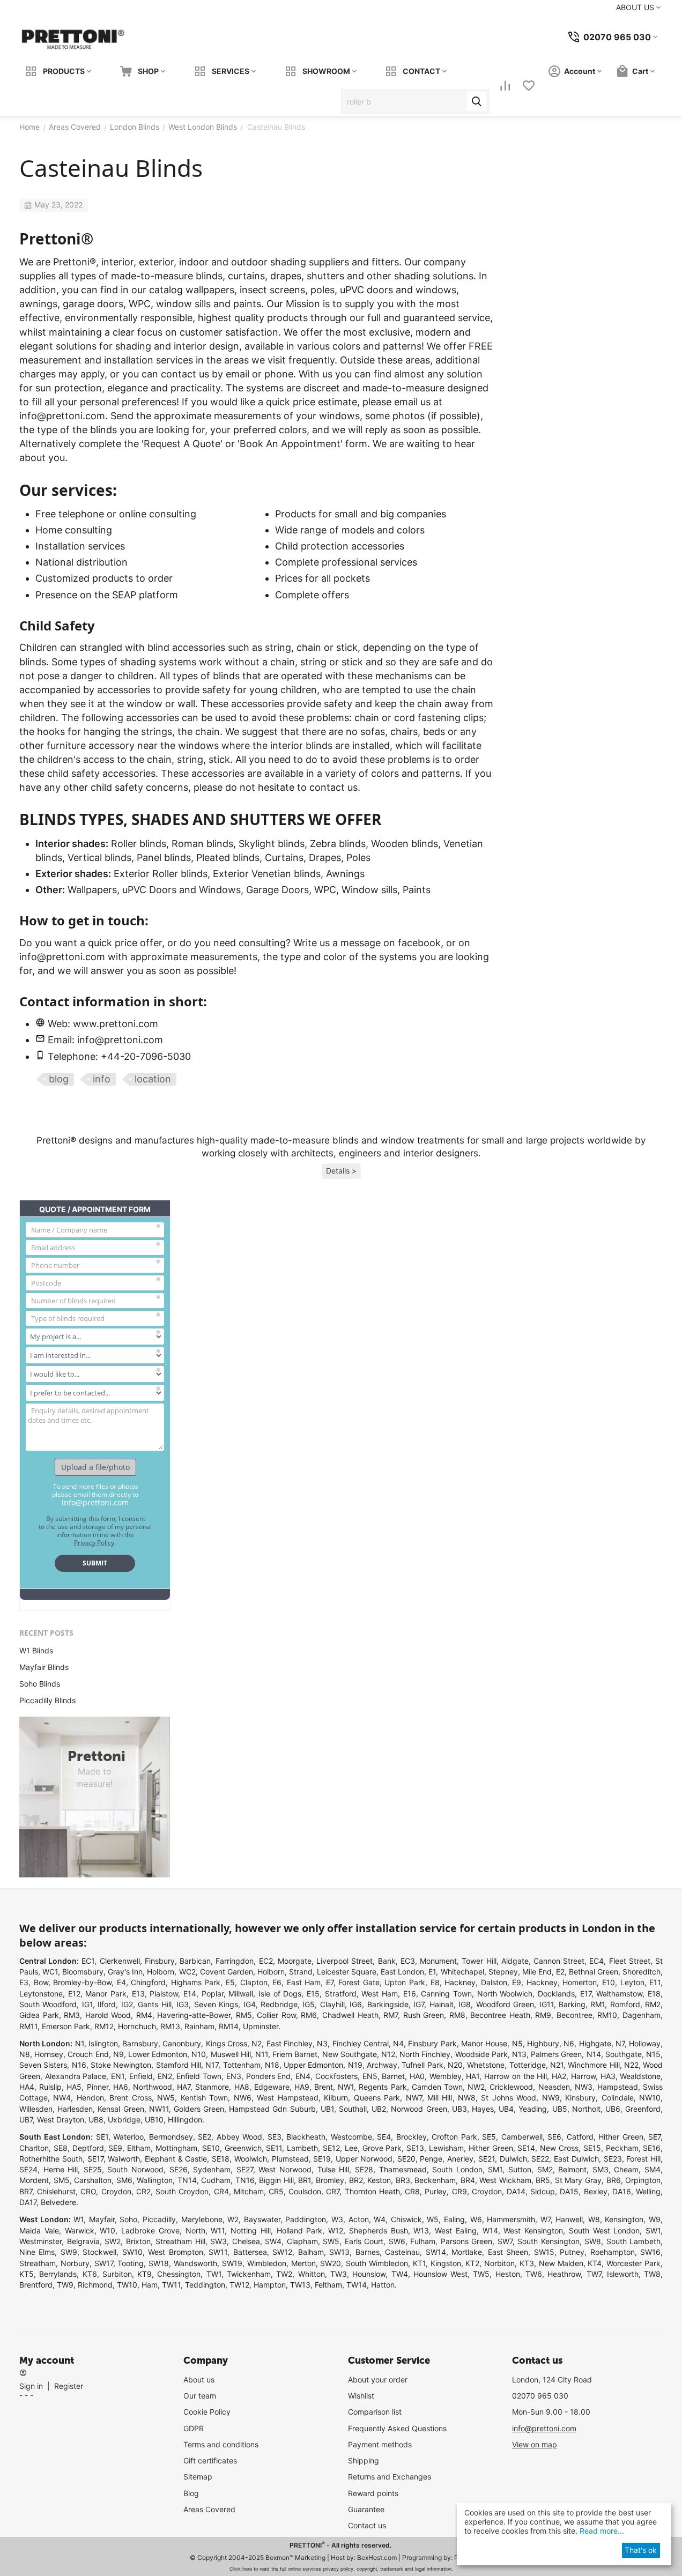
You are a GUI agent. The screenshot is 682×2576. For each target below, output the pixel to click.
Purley (436, 2191)
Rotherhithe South (51, 2159)
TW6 (534, 2274)
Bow (41, 1982)
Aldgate (515, 1961)
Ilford (107, 2004)
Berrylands (58, 2274)
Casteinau (402, 2252)
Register (69, 2386)
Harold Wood (108, 2015)
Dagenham (642, 2015)
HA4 (27, 2087)
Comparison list (375, 2412)
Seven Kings (216, 2004)
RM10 (607, 2015)
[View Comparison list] (506, 87)
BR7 (26, 2191)
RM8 (457, 2015)
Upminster (261, 2026)
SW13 (339, 2252)
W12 (336, 2230)
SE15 (592, 2148)
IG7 (419, 2004)
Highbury (543, 2043)
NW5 (166, 2098)
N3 (322, 2043)
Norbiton (499, 2263)
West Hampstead (287, 2098)
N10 (199, 2054)
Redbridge (279, 2004)
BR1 (305, 2180)
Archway (382, 2065)
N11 (262, 2054)
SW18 (159, 2263)
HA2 (559, 2076)
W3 (337, 2219)
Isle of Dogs (280, 1994)
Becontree (574, 2015)
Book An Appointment (290, 444)
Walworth (124, 2159)
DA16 (622, 2191)
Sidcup (543, 2191)
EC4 (596, 1961)
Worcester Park (633, 2263)
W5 (433, 2219)
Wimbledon (267, 2263)
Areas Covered (209, 2509)
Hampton (270, 2285)
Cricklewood (511, 2087)
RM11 (28, 2026)
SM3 (601, 2169)
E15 (313, 1994)
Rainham (199, 2026)
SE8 (61, 2148)
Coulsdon (305, 2191)
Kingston (446, 2263)
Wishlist (361, 2396)
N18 (272, 2065)
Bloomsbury (83, 1972)
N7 (620, 2043)
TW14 (357, 2285)
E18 (654, 1994)
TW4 (400, 2274)
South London (457, 2169)
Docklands (556, 1994)
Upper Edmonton (313, 2065)
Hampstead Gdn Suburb (272, 2109)
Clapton (254, 1982)
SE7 (654, 2137)
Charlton (34, 2148)
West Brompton (175, 2252)
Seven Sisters (43, 2065)
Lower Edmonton (158, 2054)
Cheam (626, 2169)
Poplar (213, 1994)
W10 (108, 2230)
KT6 (90, 2274)
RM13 (170, 2026)
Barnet (393, 2076)
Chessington (179, 2274)
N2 (257, 2043)
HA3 (608, 2076)
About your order (378, 2380)
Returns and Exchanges (390, 2477)
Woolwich (251, 2159)
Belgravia (83, 2241)
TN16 (245, 2180)
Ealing (454, 2219)
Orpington (643, 2180)
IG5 (309, 2004)
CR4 (221, 2191)
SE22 (540, 2159)
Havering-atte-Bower (194, 2015)
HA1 (473, 2076)
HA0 (417, 2076)
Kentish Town (204, 2098)
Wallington (155, 2180)
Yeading (533, 2109)
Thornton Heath (372, 2191)
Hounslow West (440, 2274)
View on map (535, 2444)
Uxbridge (124, 2120)
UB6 (613, 2109)
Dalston (494, 1982)
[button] (341, 1171)
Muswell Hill (231, 2054)
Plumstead (290, 2159)
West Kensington (533, 2230)
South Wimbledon (377, 2263)
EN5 (370, 2076)
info (102, 1079)
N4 (398, 2043)
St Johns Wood (509, 2098)
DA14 (516, 2191)
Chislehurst (56, 2191)
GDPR (194, 2428)
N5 (517, 2043)
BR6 (614, 2180)
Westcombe (351, 2137)
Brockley (412, 2137)
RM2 (653, 2004)
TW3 (339, 2274)
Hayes (483, 2109)
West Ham (380, 1994)
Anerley (460, 2159)
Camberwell (522, 2137)
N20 (455, 2065)
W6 (476, 2219)
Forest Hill (643, 2159)
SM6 (124, 2180)
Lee (351, 2148)
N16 (79, 2065)
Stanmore (212, 2087)
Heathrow (564, 2274)
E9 (517, 1982)
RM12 (104, 2026)
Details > (341, 1171)
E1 (432, 1972)
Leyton (632, 1982)
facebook (419, 943)
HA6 (121, 2087)
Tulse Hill (333, 2169)
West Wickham (505, 2180)
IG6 (356, 2004)
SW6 (397, 2241)
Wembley (446, 2076)
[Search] (477, 101)
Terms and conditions (221, 2444)
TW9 (65, 2285)
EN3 (234, 2076)
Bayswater (262, 2219)
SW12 (282, 2252)
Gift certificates (210, 2460)
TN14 (187, 2180)
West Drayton (61, 2120)
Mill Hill (440, 2098)
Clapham (302, 2241)
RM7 (391, 2015)
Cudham (216, 2180)
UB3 (459, 2109)
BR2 (356, 2180)
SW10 (132, 2252)
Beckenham (435, 2180)
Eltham (139, 2148)
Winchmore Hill (594, 2065)
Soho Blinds (40, 1684)
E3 (24, 1982)
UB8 (96, 2120)
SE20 (406, 2159)
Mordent (34, 2180)
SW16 (650, 2252)
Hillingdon (185, 2120)
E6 (277, 1982)
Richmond (95, 2285)
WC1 (50, 1972)
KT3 (527, 2263)
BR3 (403, 2180)
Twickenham (249, 2274)
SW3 (218, 2241)
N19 (355, 2065)
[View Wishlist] (530, 87)
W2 (233, 2219)
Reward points (373, 2493)
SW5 (331, 2241)
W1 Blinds (36, 1650)
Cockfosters (336, 2076)
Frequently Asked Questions (397, 2428)
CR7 (333, 2191)
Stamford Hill (179, 2065)
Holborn (161, 1972)
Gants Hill (154, 2004)
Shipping (364, 2460)
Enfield (141, 2076)
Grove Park (382, 2148)
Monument (438, 1961)
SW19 (232, 2263)
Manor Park (106, 1994)
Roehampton (613, 2252)
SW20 (331, 2263)
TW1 (214, 2274)
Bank (387, 1961)
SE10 (211, 2148)
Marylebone (202, 2219)
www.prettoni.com (116, 1024)
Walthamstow (619, 1994)
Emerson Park (66, 2026)
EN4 (303, 2076)
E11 (655, 1982)
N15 (653, 2054)
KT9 (144, 2274)
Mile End (537, 1972)
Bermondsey (171, 2137)
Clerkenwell (120, 1961)
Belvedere (58, 2202)
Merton (303, 2263)
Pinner (98, 2087)
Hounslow (369, 2274)
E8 (435, 1982)
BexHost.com (377, 2558)
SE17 (95, 2159)
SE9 (115, 2148)
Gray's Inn (125, 1972)
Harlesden (75, 2109)
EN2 (165, 2076)
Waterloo (128, 2137)
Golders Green (199, 2109)
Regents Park (383, 2087)
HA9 (302, 2087)
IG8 (465, 2004)
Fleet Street (630, 1961)
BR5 (543, 2180)
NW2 (476, 2087)
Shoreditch (642, 1972)
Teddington (205, 2285)
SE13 (415, 2148)
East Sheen (508, 2252)
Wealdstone (640, 2076)
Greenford (643, 2109)
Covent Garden (227, 1972)
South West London (605, 2230)
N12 (388, 2054)
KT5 (27, 2274)
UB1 (327, 2109)
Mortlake (467, 2252)
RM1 (598, 2004)
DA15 (569, 2191)
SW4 (273, 2241)
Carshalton (93, 2180)
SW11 (218, 2252)
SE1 (102, 2137)
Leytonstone (41, 1994)
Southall (353, 2109)
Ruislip (50, 2087)
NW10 (650, 2098)
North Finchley (425, 2054)
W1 (79, 2219)
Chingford (148, 1982)
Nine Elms (37, 2252)
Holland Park (300, 2230)
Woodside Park (481, 2054)
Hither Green (621, 2137)
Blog (191, 2493)
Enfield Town (199, 2076)
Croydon (116, 2191)
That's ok (641, 2550)
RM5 (244, 2015)
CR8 (412, 2191)
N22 (631, 2065)
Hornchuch (137, 2026)
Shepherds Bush (379, 2230)
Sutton (520, 2169)
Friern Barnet (295, 2054)
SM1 (495, 2169)
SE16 (652, 2148)
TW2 (284, 2274)
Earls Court (364, 2241)
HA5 (74, 2087)
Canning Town (446, 1994)
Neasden (554, 2087)
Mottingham (176, 2148)
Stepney (503, 1972)
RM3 (72, 2015)
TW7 (594, 2274)
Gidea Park (39, 2015)
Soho (128, 2219)
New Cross (559, 2148)
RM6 (309, 2015)
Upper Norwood (364, 2159)
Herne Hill (61, 2169)
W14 (490, 2230)
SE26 (179, 2169)
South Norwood (135, 2169)
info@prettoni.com (62, 416)
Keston (379, 2180)
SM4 (653, 2169)
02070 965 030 (540, 2396)
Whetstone (486, 2065)
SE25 (93, 2169)
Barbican (195, 1961)
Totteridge (528, 2065)
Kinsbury (580, 2098)
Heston (508, 2274)
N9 (118, 2054)
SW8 (593, 2241)
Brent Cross (130, 2098)
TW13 (300, 2285)
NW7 (414, 2098)
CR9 (459, 2191)
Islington (103, 2043)
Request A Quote (182, 444)
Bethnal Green (594, 1972)
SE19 (322, 2159)
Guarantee (366, 2509)
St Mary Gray (578, 2180)
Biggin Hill (276, 2180)
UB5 (560, 2109)
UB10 (154, 2120)
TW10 (127, 2285)
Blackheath (306, 2137)
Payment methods (380, 2444)
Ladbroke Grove (150, 2230)
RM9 (543, 2015)
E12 (74, 1994)
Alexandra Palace (76, 2076)
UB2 (379, 2109)
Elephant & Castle (176, 2159)
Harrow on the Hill (516, 2076)
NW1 (346, 2087)
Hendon (90, 2098)
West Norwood (285, 2169)
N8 (25, 2054)
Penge (431, 2159)
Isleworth (623, 2274)
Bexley (596, 2191)
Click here (241, 2569)
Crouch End (88, 2054)
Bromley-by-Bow (82, 1982)
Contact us (367, 2525)
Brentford (36, 2285)
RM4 (144, 2015)
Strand (301, 1972)
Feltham (328, 2285)
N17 (212, 2065)
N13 (519, 2054)
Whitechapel (462, 1972)
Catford (580, 2137)
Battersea (250, 2252)
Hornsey (49, 2054)
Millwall (241, 1994)
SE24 (28, 2169)
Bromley (330, 2180)
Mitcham (249, 2191)
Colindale (618, 2098)
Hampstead (618, 2087)
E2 (560, 1972)
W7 (546, 2219)
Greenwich (243, 2148)
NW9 (551, 2098)
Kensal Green (121, 2109)
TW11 (171, 2285)
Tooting (131, 2263)
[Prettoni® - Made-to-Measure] (73, 36)
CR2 (143, 2191)
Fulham (423, 2241)
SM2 (545, 2169)
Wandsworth (195, 2263)
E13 (138, 1994)
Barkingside (388, 2004)
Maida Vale (39, 2230)
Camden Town (437, 2087)
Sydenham (212, 2169)
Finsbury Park (432, 2043)
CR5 (276, 2191)
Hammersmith (511, 2219)
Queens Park (377, 2098)
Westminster (40, 2241)
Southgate (624, 2054)
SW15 (544, 2252)
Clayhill (332, 2004)
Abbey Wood (240, 2137)
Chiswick (406, 2219)
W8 (594, 2219)
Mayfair (102, 2219)
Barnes (368, 2252)
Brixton (138, 2241)
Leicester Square (347, 1972)
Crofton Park (454, 2137)
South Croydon (182, 2191)
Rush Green (424, 2015)
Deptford (88, 2148)
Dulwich (513, 2159)
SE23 (613, 2159)
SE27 (245, 2169)
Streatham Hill (180, 2241)
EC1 (88, 1961)
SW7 (505, 2241)
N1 (80, 2043)
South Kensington (548, 2241)
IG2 (127, 2004)
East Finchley (290, 2043)
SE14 (526, 2148)
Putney (572, 2252)
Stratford (341, 1994)
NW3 (584, 2087)
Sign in (31, 2386)
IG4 (250, 2004)
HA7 (184, 2087)
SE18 (221, 2159)
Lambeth (302, 2148)
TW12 (239, 2285)
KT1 (419, 2263)
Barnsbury (140, 2043)
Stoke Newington (121, 2065)
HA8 (242, 2087)
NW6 (243, 2098)
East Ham (304, 1982)
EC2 (266, 1961)
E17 (586, 1994)
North (195, 2230)
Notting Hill (251, 2230)
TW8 (652, 2274)
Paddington (306, 2219)
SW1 (653, 2230)
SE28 (364, 2169)
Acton (359, 2219)
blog (59, 1079)
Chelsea (246, 2241)
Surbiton (117, 2274)
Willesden (36, 2109)
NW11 (159, 2109)
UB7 (26, 2120)
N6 (569, 2043)
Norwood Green (419, 2109)
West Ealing (456, 2230)
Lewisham (446, 2148)
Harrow (583, 2076)
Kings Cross (227, 2043)
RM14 (229, 2026)
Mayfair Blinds (44, 1667)
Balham (311, 2252)
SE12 (331, 2148)
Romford (625, 2004)
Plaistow (164, 1994)
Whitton (312, 2274)
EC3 (408, 1961)
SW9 (69, 2252)
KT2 (472, 2263)
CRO (88, 2191)
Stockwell (99, 2252)
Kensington (624, 2219)
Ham (150, 2285)
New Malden (561, 2263)
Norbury (75, 2263)
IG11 (547, 2004)
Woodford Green (505, 2004)
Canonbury (182, 2043)
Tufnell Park (422, 2065)
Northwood (153, 2087)
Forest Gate (359, 1982)
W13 (421, 2230)
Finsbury (160, 1961)
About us (199, 2380)
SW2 (113, 2241)
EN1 (118, 2076)
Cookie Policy (207, 2412)
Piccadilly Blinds (47, 1700)
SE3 (275, 2137)
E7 (330, 1982)
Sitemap (198, 2477)
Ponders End (269, 2076)
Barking (572, 2004)
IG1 (87, 2004)
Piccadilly (159, 2219)
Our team (200, 2396)
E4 (121, 1982)
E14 (190, 1994)
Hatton (383, 2285)
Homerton (580, 1982)
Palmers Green (556, 2054)
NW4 (62, 2098)
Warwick (80, 2230)
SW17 (104, 2263)
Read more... (601, 2531)
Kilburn (336, 2098)
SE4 (384, 2137)
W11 (218, 2230)
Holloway (645, 2043)
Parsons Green (467, 2241)
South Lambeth (634, 2241)
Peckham (622, 2148)
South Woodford (48, 2004)
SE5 (489, 2137)
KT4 (595, 2263)
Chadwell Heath (350, 2015)
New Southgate (350, 2054)
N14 (594, 2054)
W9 (655, 2219)
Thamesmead (403, 2169)
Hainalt (442, 2004)
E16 (410, 1994)
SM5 (62, 2180)
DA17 (28, 2202)
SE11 (274, 2148)
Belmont (572, 2169)
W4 (380, 2219)
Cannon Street (559, 1961)
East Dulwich (576, 2159)
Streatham (38, 2263)
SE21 (487, 2159)
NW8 (467, 2098)
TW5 (481, 2274)
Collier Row (276, 2015)
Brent (324, 2087)
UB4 (506, 2109)
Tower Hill (479, 1961)
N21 (557, 2065)
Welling (648, 2191)
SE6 (554, 2137)
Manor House (484, 2043)
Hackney (460, 1982)
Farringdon (235, 1961)
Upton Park (405, 1982)
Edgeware (272, 2087)
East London (402, 1972)
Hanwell (569, 2219)
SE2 (205, 2137)
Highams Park (196, 1982)
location (153, 1079)
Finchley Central (361, 2043)
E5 (230, 1982)
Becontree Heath (500, 2015)
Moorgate (295, 1961)
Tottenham (242, 2065)
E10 (609, 1982)
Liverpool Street (344, 1961)
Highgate (595, 2043)
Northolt (586, 2109)
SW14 (436, 2252)
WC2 (187, 1972)
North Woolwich (505, 1994)
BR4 (468, 2180)
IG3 (183, 2004)
